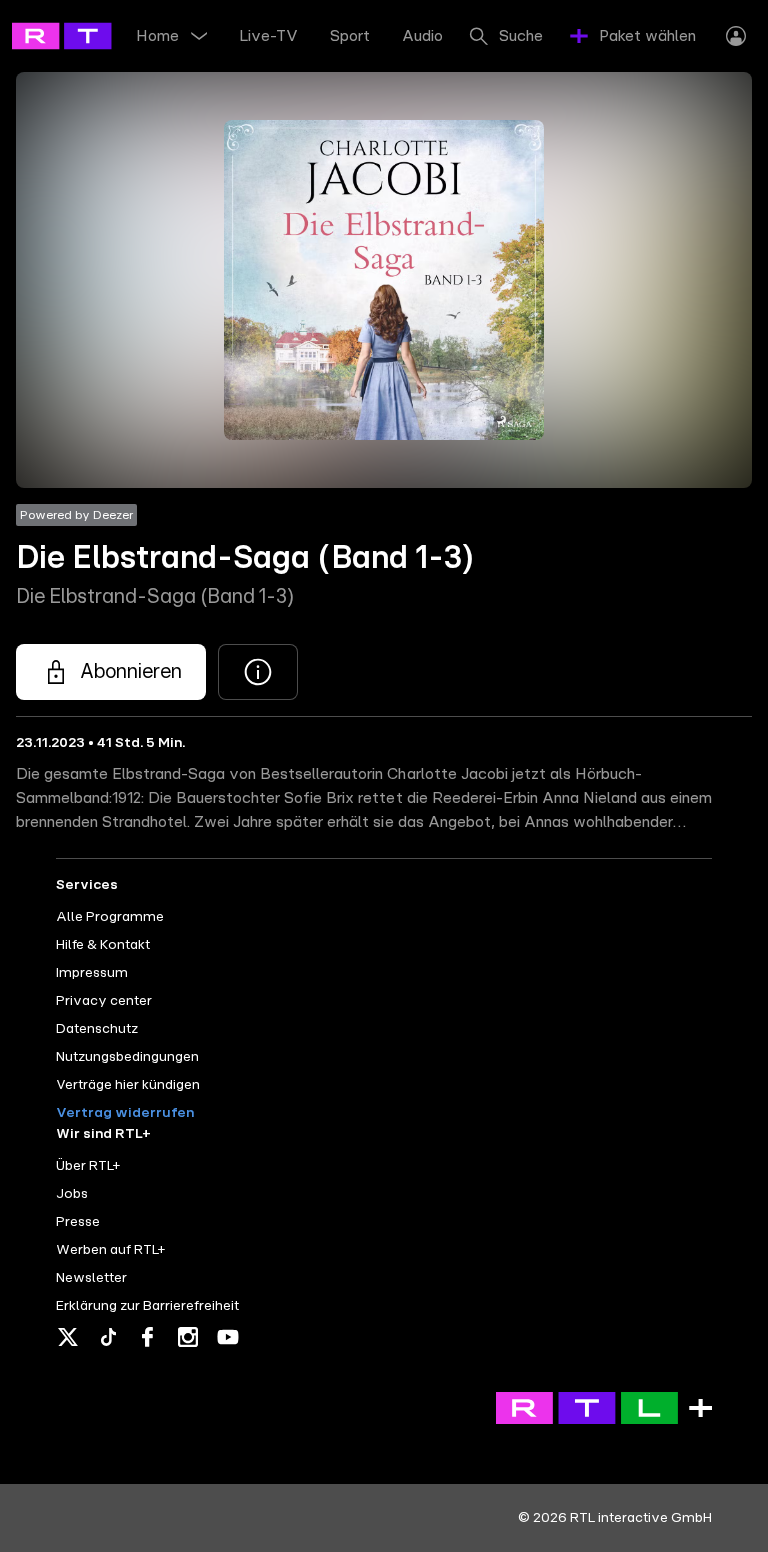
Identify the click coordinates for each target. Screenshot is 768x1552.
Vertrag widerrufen (125, 1113)
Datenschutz (97, 1029)
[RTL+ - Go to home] (102, 35)
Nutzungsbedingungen (127, 1057)
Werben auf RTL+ (110, 1250)
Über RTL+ (88, 1166)
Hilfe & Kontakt (103, 945)
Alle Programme (110, 917)
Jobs (72, 1194)
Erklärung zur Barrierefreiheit (147, 1306)
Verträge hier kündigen (128, 1085)
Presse (78, 1222)
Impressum (92, 973)
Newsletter (91, 1278)
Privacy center (104, 1001)
